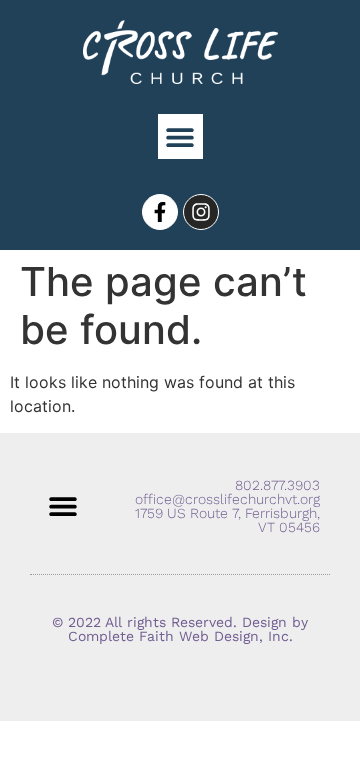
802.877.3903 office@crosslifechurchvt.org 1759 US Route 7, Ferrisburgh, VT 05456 (227, 506)
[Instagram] (201, 212)
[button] (180, 136)
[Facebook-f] (160, 212)
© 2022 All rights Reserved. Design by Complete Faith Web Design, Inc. (180, 629)
